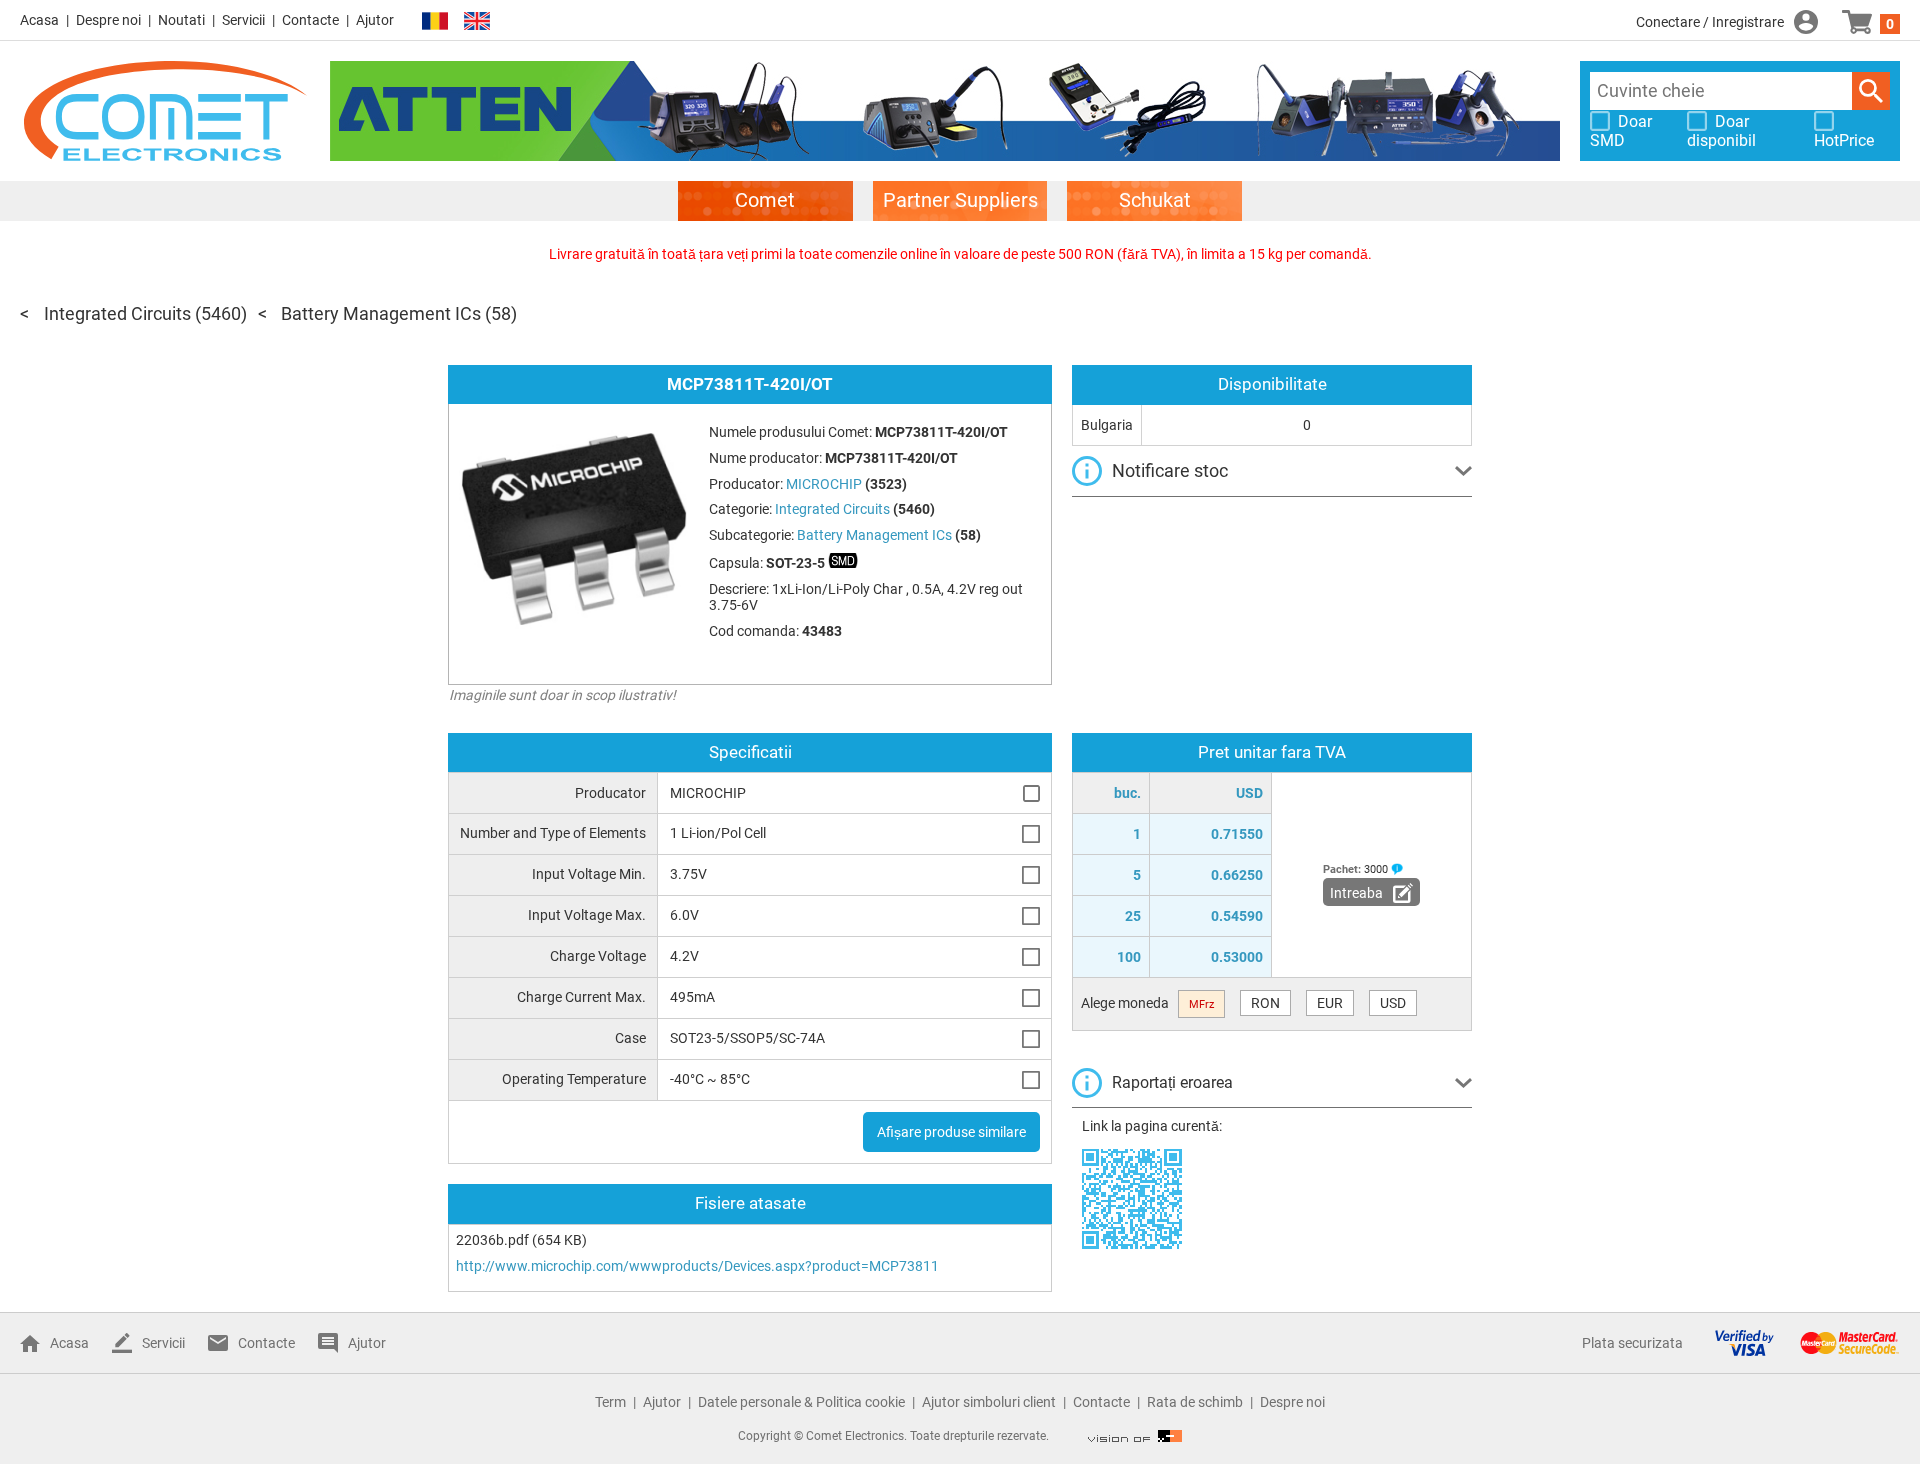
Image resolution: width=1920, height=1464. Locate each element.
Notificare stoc (1170, 470)
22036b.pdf (492, 1240)
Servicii (243, 20)
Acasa (39, 20)
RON (1265, 1003)
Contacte (310, 20)
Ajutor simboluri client (989, 1402)
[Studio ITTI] (1135, 1436)
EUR (1330, 1003)
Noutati (181, 20)
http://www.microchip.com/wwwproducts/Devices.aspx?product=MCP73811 (697, 1266)
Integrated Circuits (117, 313)
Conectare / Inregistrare (1710, 22)
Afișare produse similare (951, 1132)
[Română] (435, 21)
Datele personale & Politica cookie (801, 1402)
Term (610, 1402)
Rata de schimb (1195, 1402)
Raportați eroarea (1172, 1082)
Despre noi (108, 20)
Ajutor (375, 20)
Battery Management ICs (381, 313)
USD (1393, 1003)
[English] (477, 21)
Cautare (1871, 91)
